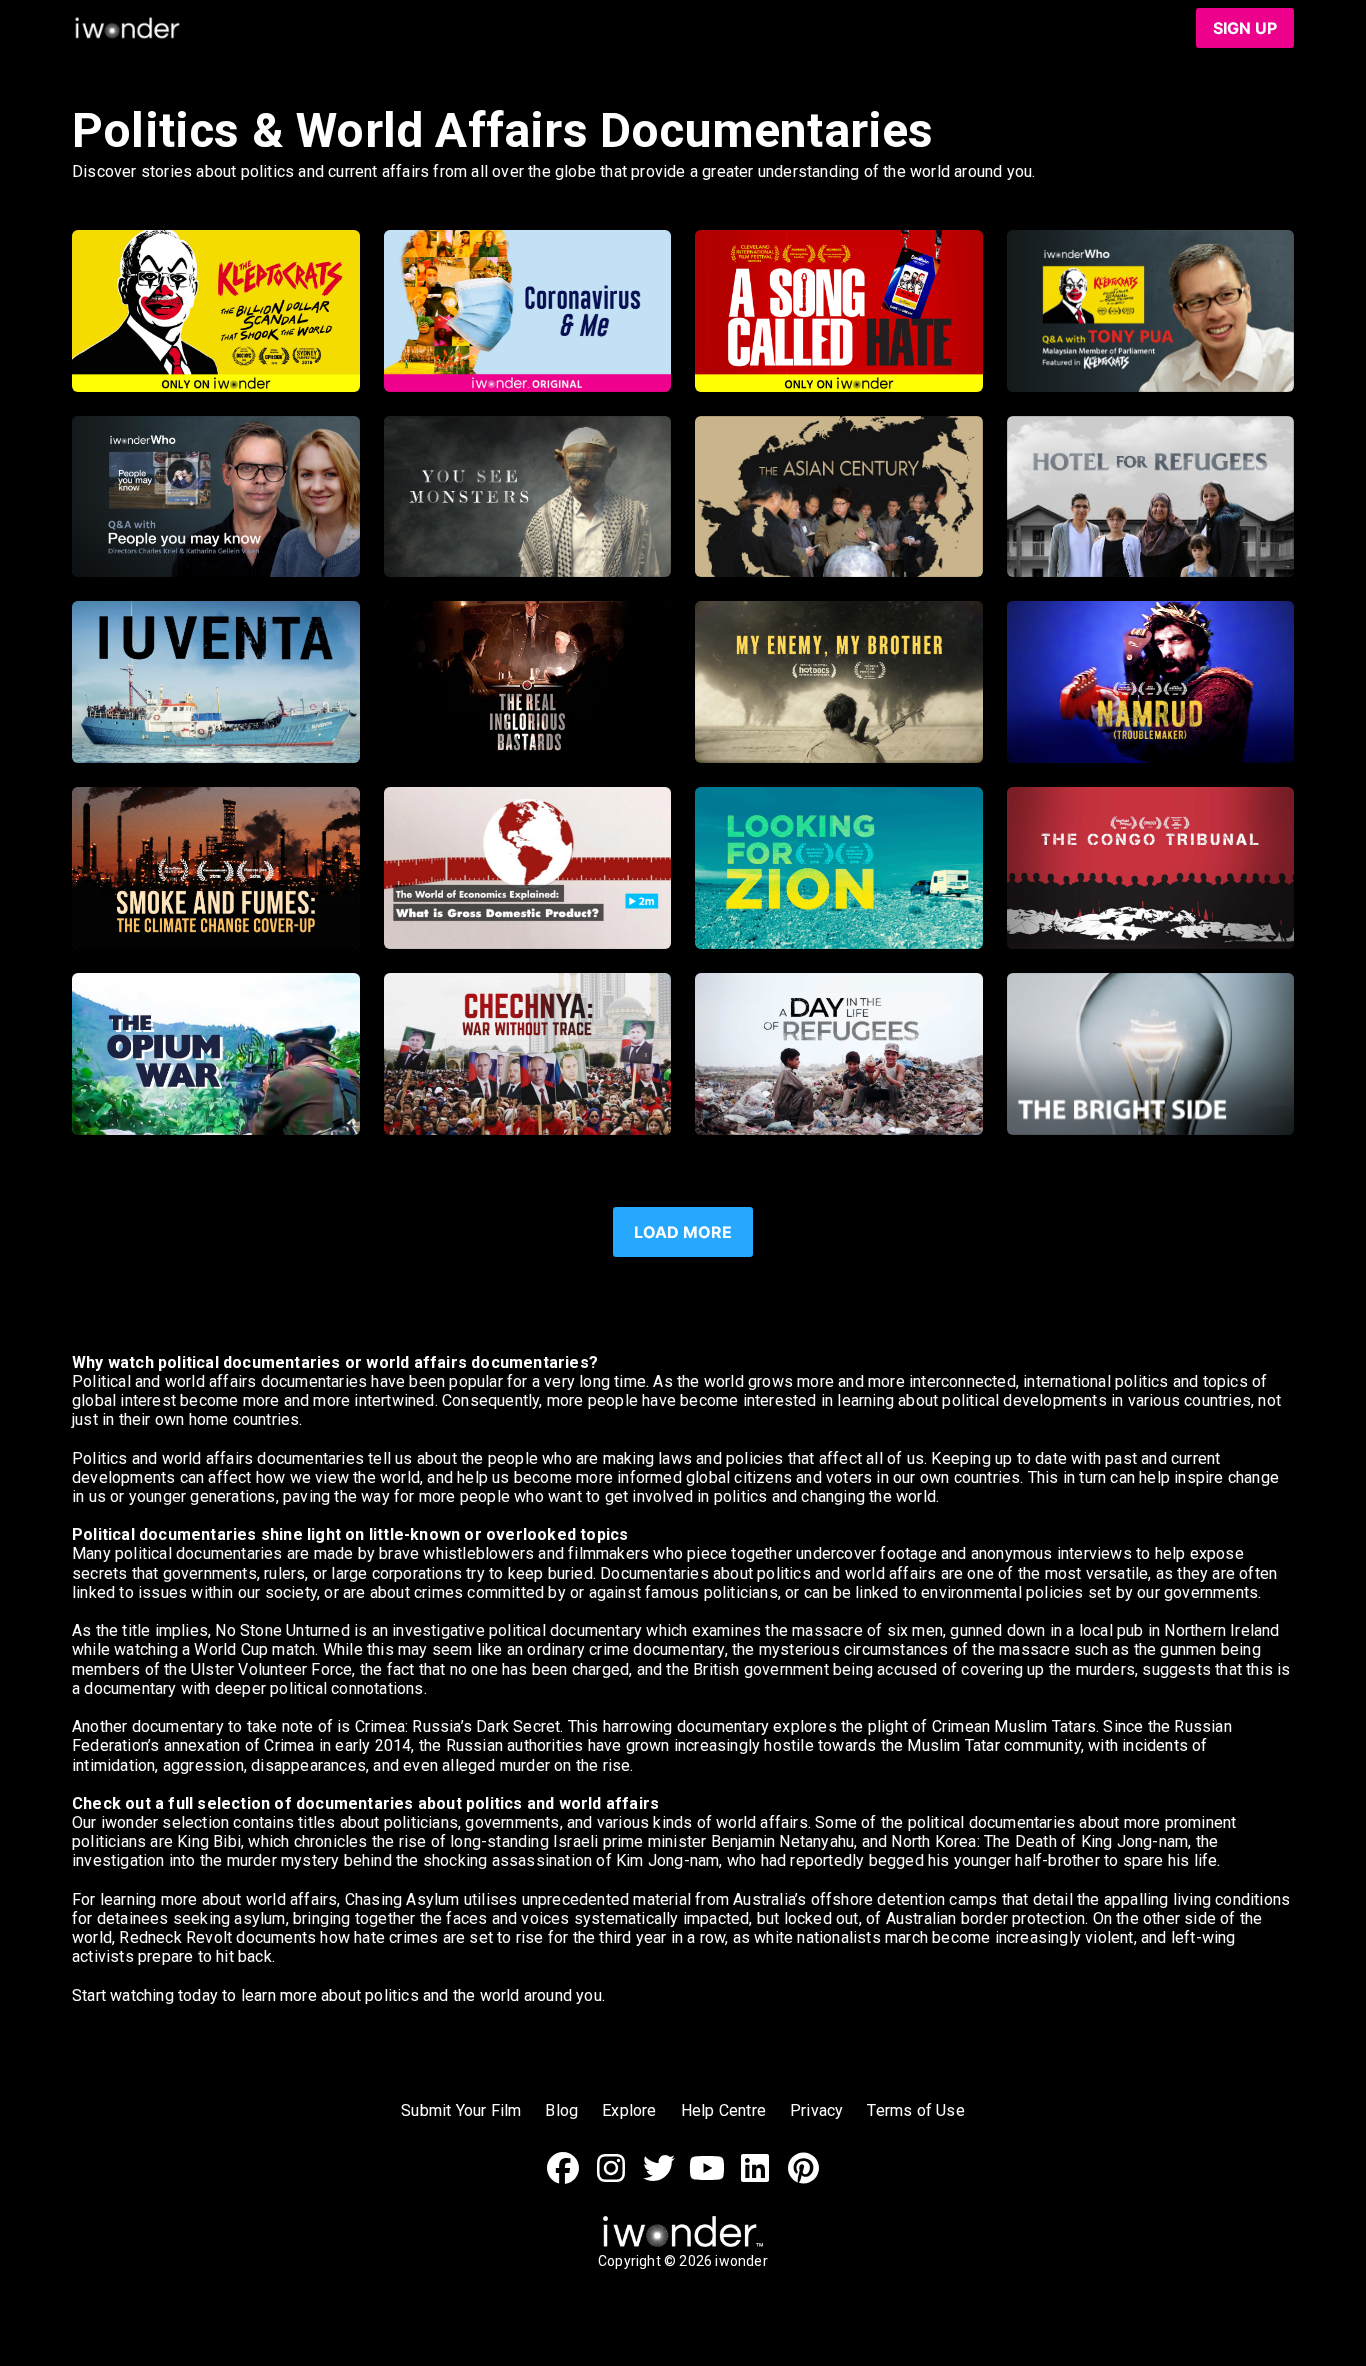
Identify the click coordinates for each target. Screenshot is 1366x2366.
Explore (629, 2110)
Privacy (816, 2110)
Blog (561, 2110)
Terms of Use (915, 2110)
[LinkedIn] (755, 2178)
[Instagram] (611, 2178)
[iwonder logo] (128, 28)
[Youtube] (707, 2178)
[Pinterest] (803, 2178)
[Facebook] (563, 2178)
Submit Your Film (461, 2110)
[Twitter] (659, 2178)
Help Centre (723, 2110)
